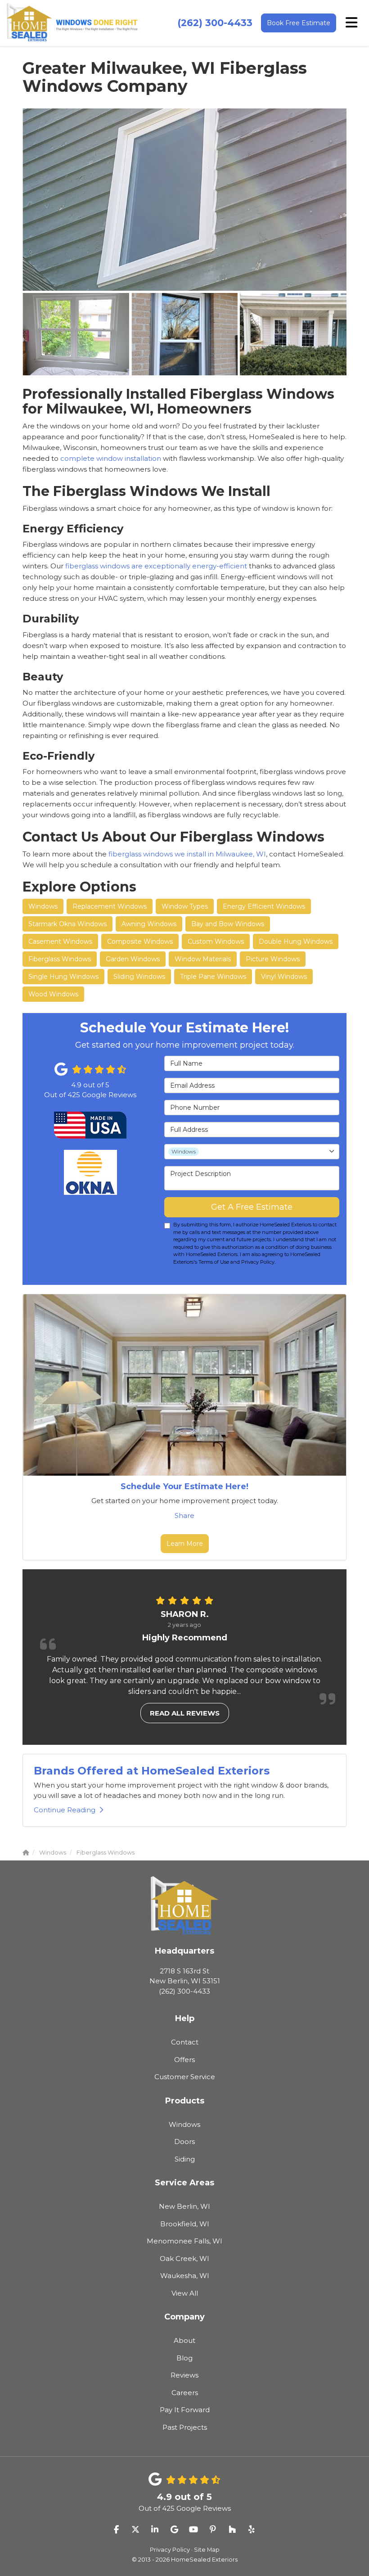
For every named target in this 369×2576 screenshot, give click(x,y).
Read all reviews (185, 1713)
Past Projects (185, 2427)
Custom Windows (216, 941)
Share (184, 1515)
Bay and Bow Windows (228, 924)
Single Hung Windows (63, 977)
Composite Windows (140, 941)
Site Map (207, 2550)
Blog (184, 2358)
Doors (184, 2141)
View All (185, 2293)
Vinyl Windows (284, 977)
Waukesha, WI (185, 2276)
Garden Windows (133, 959)
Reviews (184, 2375)
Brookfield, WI (185, 2224)
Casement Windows (60, 941)
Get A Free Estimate (252, 1207)
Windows (43, 906)
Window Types (185, 906)
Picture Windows (273, 959)
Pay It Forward (185, 2410)
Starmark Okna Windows (67, 924)
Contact (185, 2042)
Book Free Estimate (299, 23)
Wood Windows (53, 994)
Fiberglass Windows (60, 959)
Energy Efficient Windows (264, 906)
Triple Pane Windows (213, 977)
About (184, 2340)
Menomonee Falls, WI (184, 2241)
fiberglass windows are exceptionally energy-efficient (157, 566)
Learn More (185, 1544)
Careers (185, 2393)
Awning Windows (149, 924)
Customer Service (185, 2077)
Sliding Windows (139, 977)
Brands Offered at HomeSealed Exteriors (152, 1771)
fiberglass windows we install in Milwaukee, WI (187, 854)
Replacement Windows (110, 906)
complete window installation (112, 458)
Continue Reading (65, 1810)
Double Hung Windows (296, 941)
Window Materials (203, 959)
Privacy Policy (170, 2550)
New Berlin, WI (184, 2206)
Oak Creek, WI (184, 2259)
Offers (184, 2060)
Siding (185, 2159)
